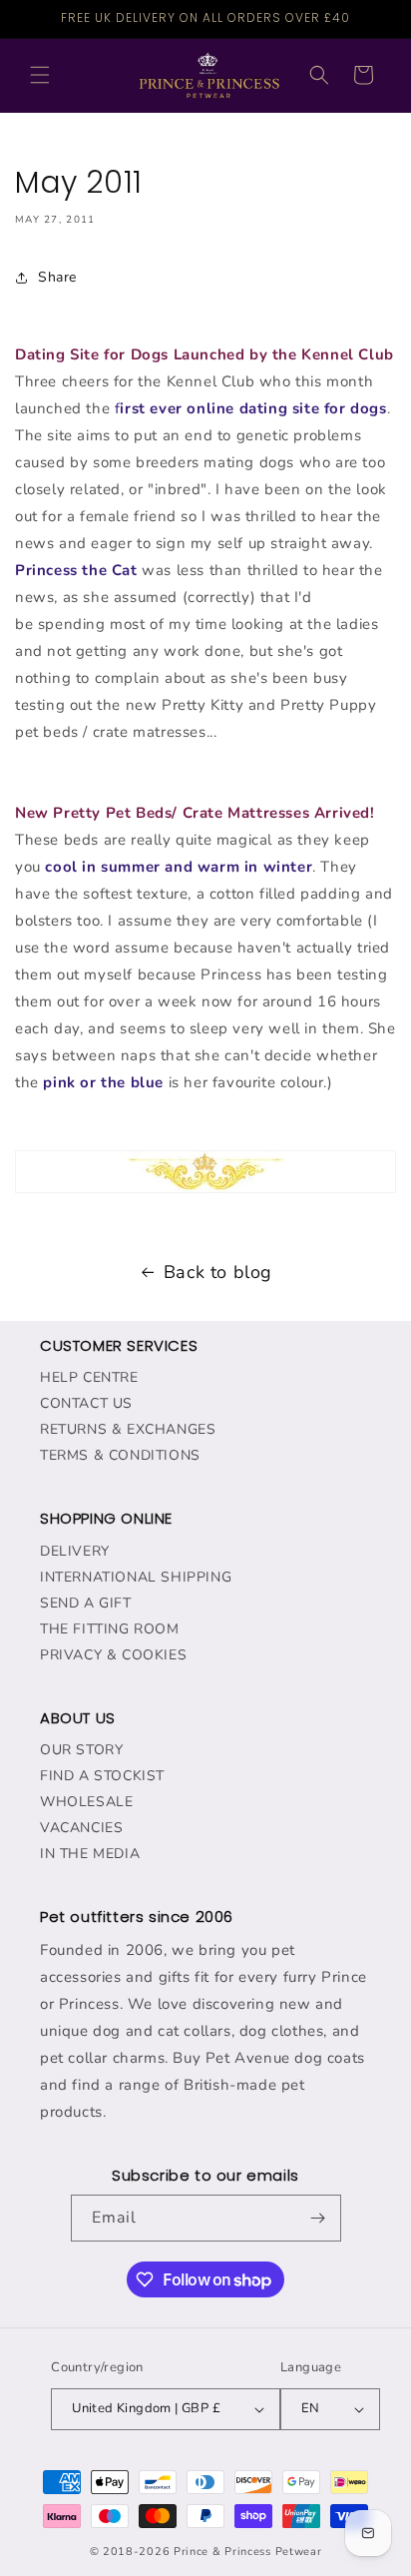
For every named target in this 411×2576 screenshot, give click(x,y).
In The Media (90, 1854)
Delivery (75, 1551)
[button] (40, 75)
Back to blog (218, 1272)
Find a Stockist (102, 1776)
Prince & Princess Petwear (248, 2552)
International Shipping (136, 1577)
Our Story (81, 1750)
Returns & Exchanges (128, 1429)
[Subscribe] (318, 2218)
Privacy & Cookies (113, 1655)
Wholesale (86, 1802)
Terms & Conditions (120, 1455)
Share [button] (57, 277)
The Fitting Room (110, 1629)
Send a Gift (86, 1603)
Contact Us (86, 1403)
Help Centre (89, 1377)
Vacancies (81, 1828)
